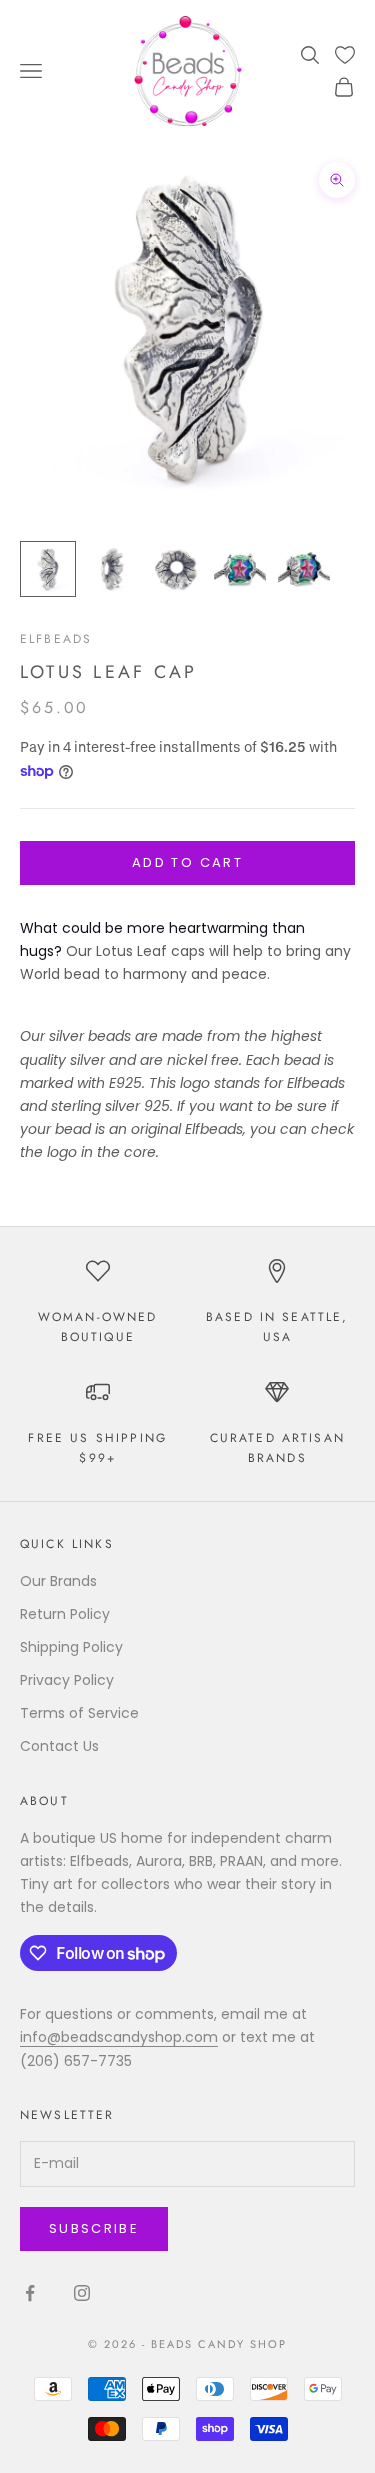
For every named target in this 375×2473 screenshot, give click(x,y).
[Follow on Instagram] (82, 2293)
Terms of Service (79, 1713)
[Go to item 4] (240, 569)
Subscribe (94, 2228)
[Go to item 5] (304, 569)
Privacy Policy (67, 1680)
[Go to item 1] (48, 569)
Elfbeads (56, 639)
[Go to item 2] (112, 569)
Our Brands (58, 1581)
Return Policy (65, 1614)
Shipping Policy (71, 1647)
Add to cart (187, 862)
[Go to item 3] (176, 569)
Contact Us (59, 1746)
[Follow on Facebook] (30, 2293)
